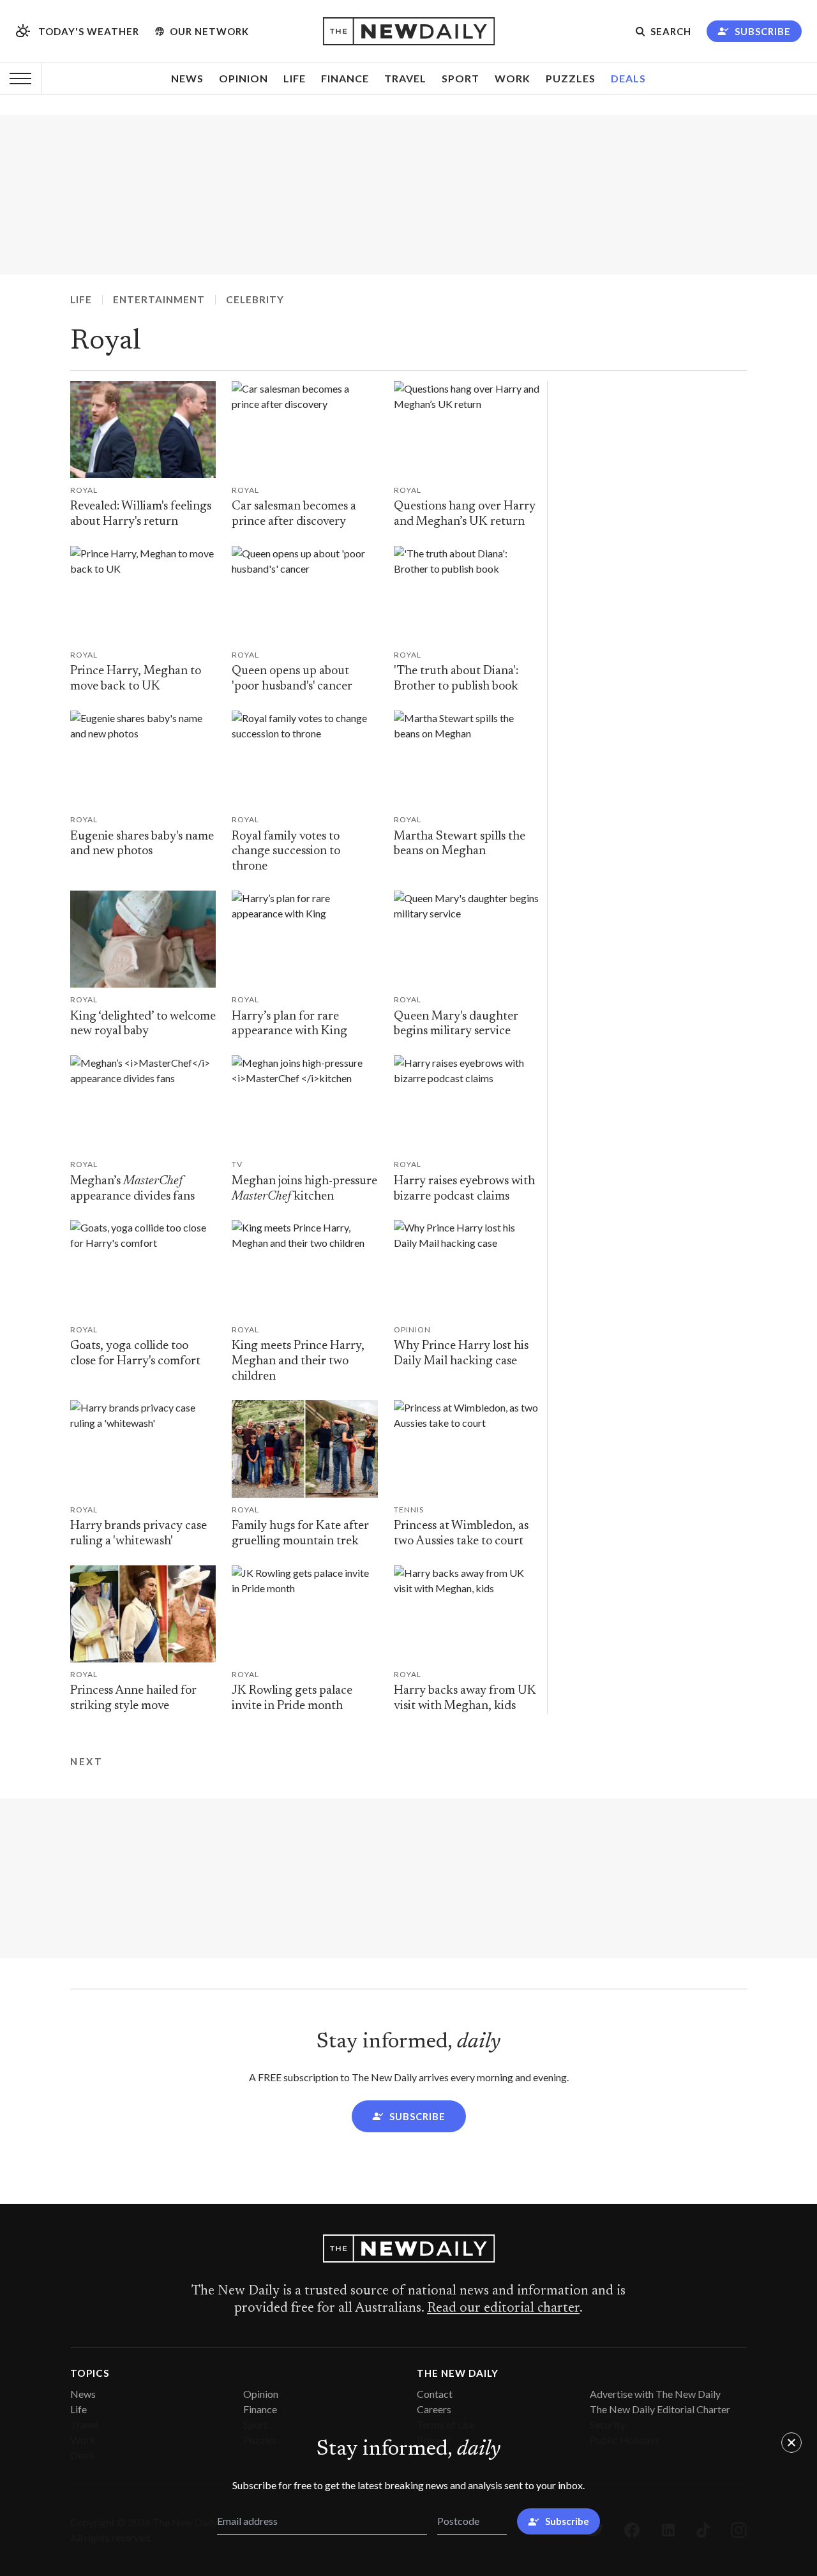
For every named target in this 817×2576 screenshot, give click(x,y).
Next (86, 1761)
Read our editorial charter (503, 2309)
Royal (106, 342)
